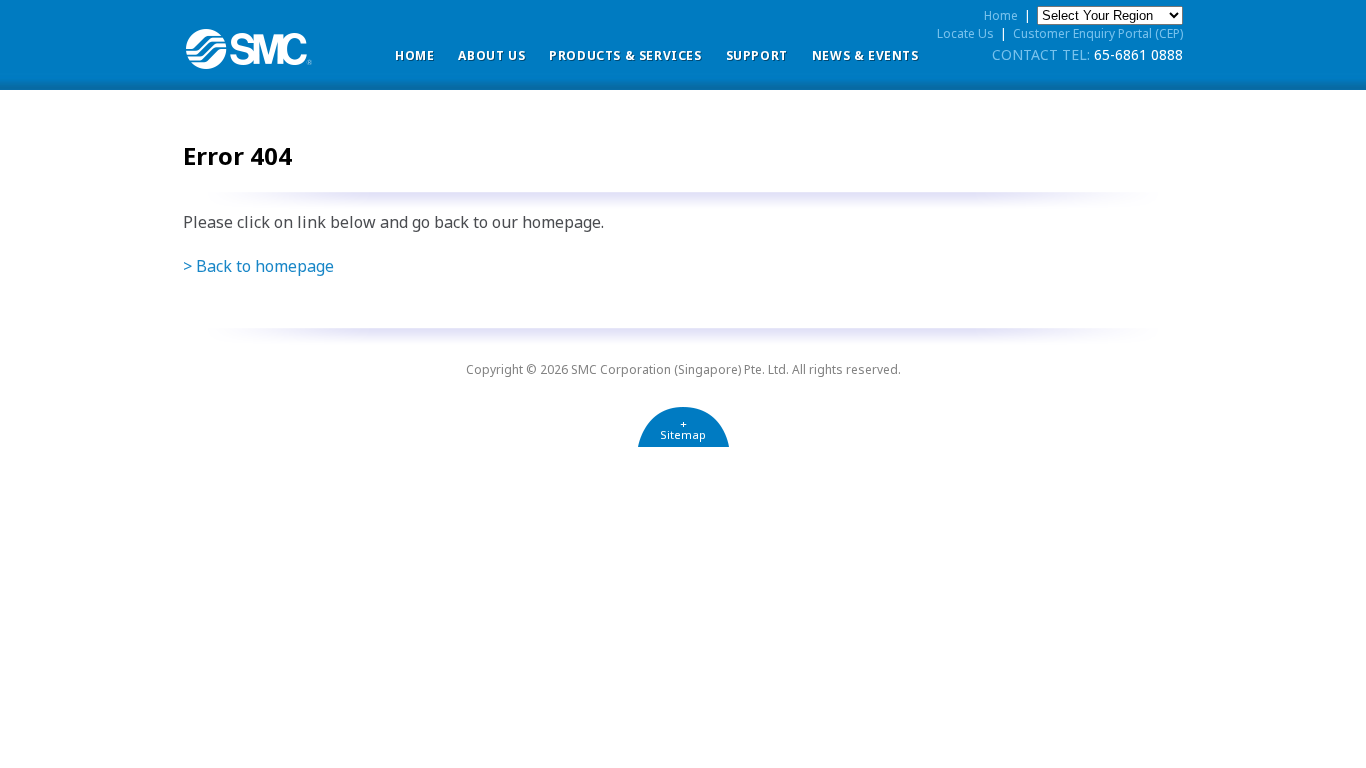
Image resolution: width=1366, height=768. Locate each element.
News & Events (865, 55)
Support (757, 55)
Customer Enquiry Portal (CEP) (1098, 33)
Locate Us (965, 33)
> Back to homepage (258, 266)
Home (414, 55)
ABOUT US (491, 55)
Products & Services (625, 55)
